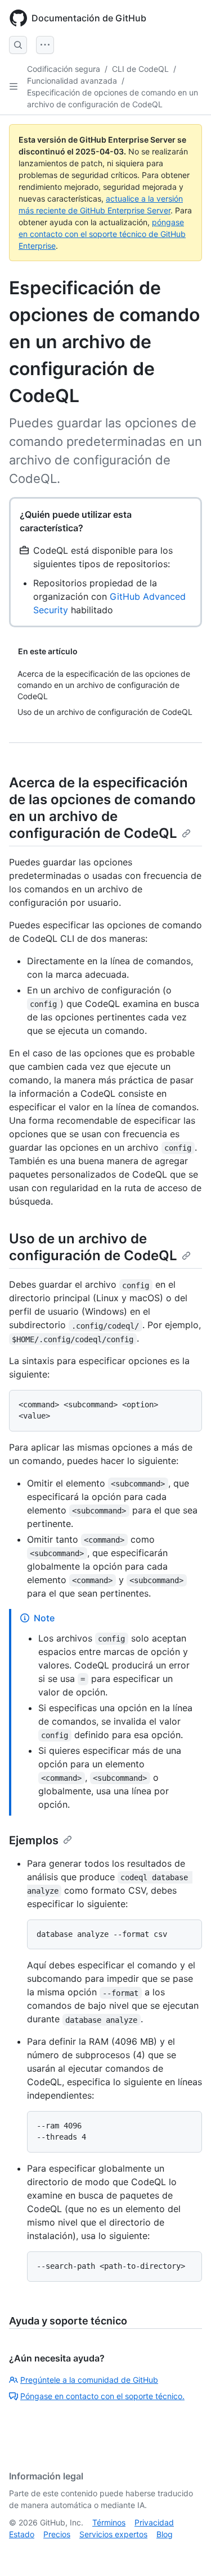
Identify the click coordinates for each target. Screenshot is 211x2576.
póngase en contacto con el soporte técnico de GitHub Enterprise (102, 234)
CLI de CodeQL (140, 69)
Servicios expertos (113, 2534)
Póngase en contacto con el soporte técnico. (102, 2396)
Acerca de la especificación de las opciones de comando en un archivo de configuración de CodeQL (102, 808)
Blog (165, 2534)
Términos (109, 2522)
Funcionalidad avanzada (72, 81)
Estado (22, 2534)
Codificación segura (64, 69)
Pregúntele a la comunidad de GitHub (89, 2380)
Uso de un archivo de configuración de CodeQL (93, 1247)
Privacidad (154, 2522)
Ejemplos (34, 1840)
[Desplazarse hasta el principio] (186, 2551)
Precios (57, 2534)
